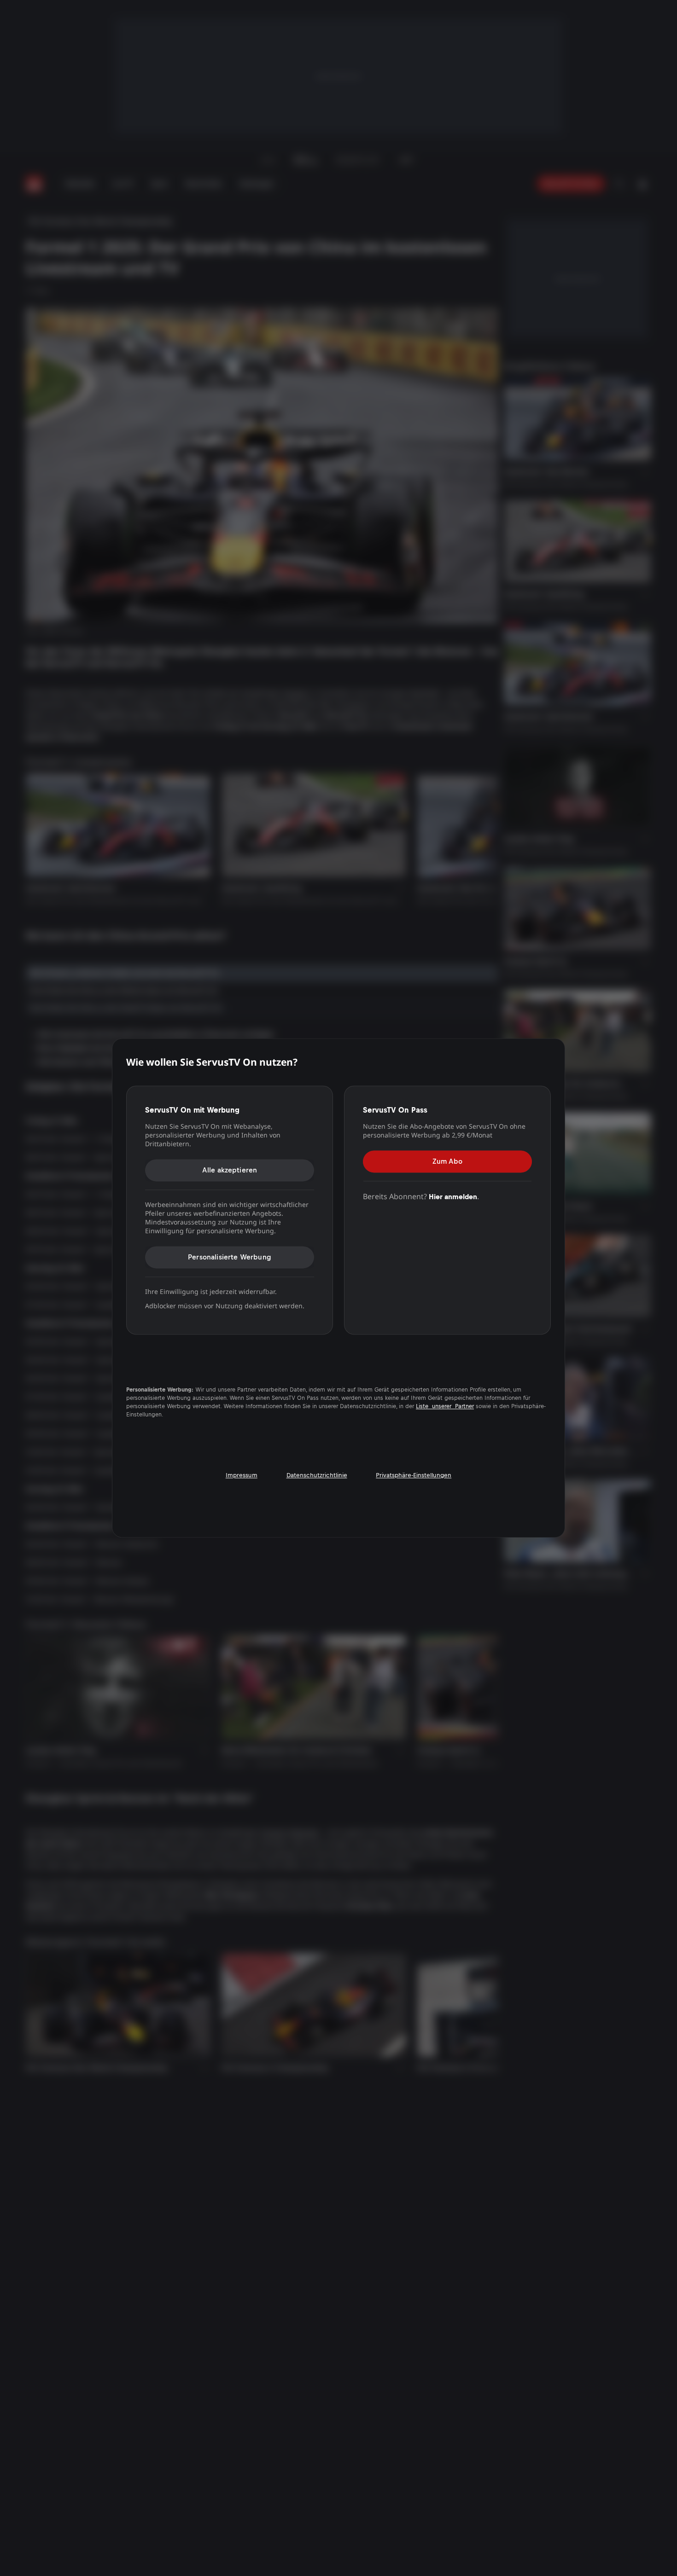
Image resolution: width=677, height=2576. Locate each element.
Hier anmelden (453, 1197)
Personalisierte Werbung (230, 1257)
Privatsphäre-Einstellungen (414, 1476)
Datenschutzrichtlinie (317, 1476)
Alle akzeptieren (230, 1170)
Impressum (242, 1476)
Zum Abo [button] (447, 1161)
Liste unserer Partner (445, 1407)
